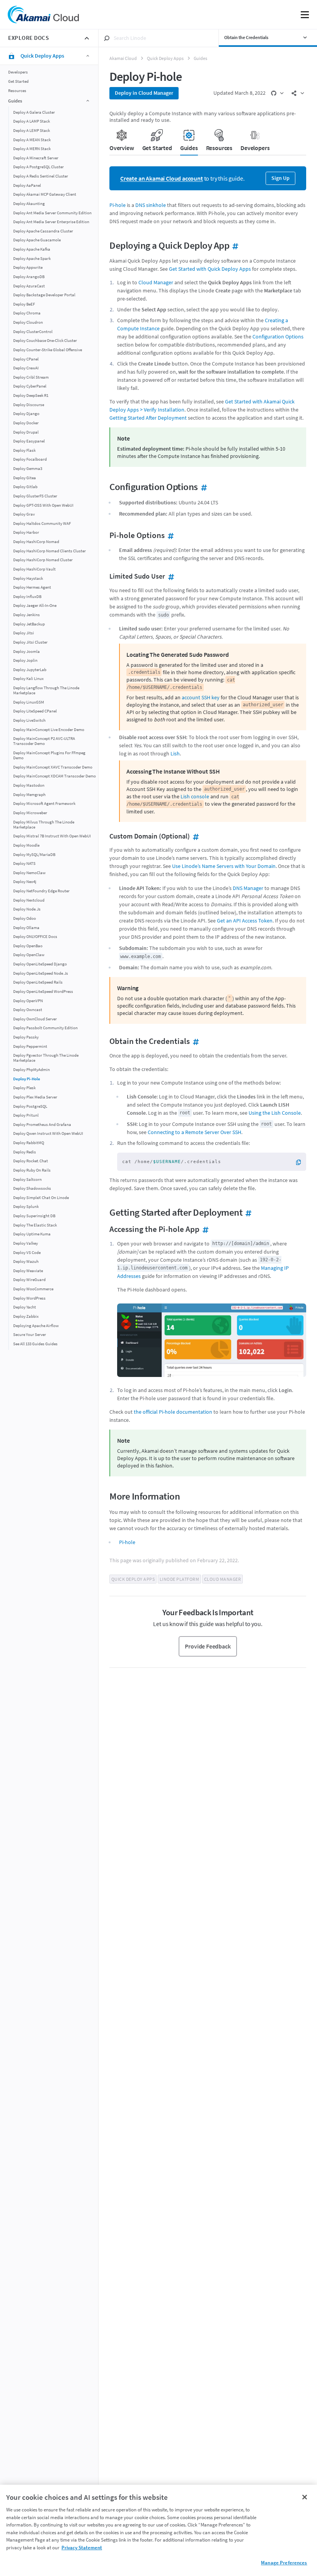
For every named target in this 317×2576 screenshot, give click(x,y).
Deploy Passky (26, 1037)
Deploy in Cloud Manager (144, 93)
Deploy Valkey (26, 1243)
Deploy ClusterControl (33, 332)
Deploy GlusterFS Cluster (35, 496)
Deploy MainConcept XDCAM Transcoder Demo (55, 776)
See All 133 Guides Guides (35, 1344)
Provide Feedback (208, 1646)
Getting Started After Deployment (148, 418)
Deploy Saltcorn (27, 1180)
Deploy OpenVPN (28, 1001)
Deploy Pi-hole (27, 1079)
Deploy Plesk (24, 1088)
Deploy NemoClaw (29, 873)
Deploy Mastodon (29, 785)
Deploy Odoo (25, 918)
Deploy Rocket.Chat (31, 1161)
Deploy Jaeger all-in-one (35, 606)
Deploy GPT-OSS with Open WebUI (43, 505)
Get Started (18, 81)
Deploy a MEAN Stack (32, 140)
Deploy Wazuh (26, 1262)
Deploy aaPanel (27, 185)
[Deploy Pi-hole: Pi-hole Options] (170, 535)
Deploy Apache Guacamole (37, 240)
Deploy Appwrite (28, 267)
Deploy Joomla (26, 652)
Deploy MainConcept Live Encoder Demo (49, 730)
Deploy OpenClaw (29, 955)
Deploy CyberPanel (30, 386)
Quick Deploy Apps (165, 58)
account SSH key (201, 697)
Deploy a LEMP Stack (32, 131)
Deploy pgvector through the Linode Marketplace (46, 1058)
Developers (18, 72)
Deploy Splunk (26, 1207)
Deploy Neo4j (25, 882)
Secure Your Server (30, 1335)
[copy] (301, 1162)
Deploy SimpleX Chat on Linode (41, 1198)
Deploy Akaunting (29, 204)
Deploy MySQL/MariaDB (34, 855)
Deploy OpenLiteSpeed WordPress (43, 992)
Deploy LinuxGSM (29, 702)
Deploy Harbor (26, 532)
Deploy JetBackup (29, 624)
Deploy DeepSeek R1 (31, 395)
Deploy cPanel (26, 359)
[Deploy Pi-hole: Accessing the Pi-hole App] (204, 1229)
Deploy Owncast (28, 1010)
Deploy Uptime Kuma (32, 1234)
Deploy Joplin (25, 660)
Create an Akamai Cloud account (162, 179)
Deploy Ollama (26, 928)
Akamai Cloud (123, 58)
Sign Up (280, 178)
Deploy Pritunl (26, 1115)
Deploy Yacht (25, 1307)
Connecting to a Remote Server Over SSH (194, 1132)
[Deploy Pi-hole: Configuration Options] (203, 487)
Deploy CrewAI (26, 368)
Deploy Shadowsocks (32, 1188)
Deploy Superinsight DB (34, 1216)
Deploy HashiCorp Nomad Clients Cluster (49, 551)
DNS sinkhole (151, 205)
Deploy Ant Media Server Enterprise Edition (51, 222)
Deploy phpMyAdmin (32, 1070)
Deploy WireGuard (29, 1280)
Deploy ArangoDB (29, 277)
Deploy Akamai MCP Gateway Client (45, 194)
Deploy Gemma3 (28, 469)
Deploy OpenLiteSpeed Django (40, 964)
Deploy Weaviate (28, 1271)
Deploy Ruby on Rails (32, 1170)
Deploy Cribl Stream (31, 377)
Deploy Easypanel (29, 441)
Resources (17, 91)
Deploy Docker (26, 423)
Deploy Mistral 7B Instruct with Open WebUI (52, 836)
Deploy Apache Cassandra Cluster (43, 231)
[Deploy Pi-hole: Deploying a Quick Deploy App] (234, 245)
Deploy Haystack (28, 578)
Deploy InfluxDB (27, 597)
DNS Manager (248, 888)
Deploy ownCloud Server (35, 1019)
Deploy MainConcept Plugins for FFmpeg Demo (49, 755)
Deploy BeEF (24, 304)
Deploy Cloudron (28, 322)
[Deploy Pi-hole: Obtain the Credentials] (195, 1041)
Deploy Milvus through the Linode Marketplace (44, 825)
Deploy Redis (25, 1152)
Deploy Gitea (25, 478)
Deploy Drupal (26, 432)
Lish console (195, 796)
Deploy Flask (24, 450)
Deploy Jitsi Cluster (30, 642)
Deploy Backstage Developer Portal (44, 295)
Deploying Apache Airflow (36, 1326)
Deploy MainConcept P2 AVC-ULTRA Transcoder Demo (44, 741)
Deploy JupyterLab (30, 670)
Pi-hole (118, 205)
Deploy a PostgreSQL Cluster (38, 167)
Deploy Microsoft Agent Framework (44, 804)
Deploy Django (26, 414)
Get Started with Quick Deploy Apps (210, 269)
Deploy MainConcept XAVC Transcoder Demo (53, 767)
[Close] (305, 2497)
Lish (175, 753)
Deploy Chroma (27, 313)
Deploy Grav (24, 514)
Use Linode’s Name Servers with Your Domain (224, 866)
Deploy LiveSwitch (29, 720)
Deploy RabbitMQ (29, 1143)
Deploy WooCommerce (33, 1289)
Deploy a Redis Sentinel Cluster (41, 176)
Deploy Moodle (26, 845)
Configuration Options (278, 337)
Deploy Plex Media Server (35, 1097)
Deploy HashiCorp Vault (34, 569)
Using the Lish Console (275, 1113)
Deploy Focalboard (30, 459)
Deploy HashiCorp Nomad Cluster (43, 560)
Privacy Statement (82, 2548)
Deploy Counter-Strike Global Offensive (48, 350)
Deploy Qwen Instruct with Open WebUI (48, 1133)
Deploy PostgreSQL (30, 1106)
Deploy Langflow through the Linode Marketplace (46, 690)
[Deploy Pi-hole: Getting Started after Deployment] (247, 1212)
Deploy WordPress (29, 1298)
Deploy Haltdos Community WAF (42, 524)
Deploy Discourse (29, 405)
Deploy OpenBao (28, 946)
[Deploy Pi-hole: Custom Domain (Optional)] (195, 836)
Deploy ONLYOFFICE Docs (35, 937)
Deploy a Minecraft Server (36, 158)
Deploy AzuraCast (29, 286)
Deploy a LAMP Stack (32, 121)
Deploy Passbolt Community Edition (45, 1028)
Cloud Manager (156, 282)
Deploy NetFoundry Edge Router (41, 891)
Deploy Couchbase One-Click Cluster (45, 341)
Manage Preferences (284, 2563)
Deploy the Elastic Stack (35, 1225)
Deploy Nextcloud (29, 900)
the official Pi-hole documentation (173, 1412)
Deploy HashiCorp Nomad (36, 542)
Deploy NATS (24, 864)
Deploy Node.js (27, 909)
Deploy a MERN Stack (32, 149)
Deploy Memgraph (29, 795)
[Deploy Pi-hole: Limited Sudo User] (170, 576)
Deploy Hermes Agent (32, 587)
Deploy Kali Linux (28, 679)
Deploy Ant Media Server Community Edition (52, 213)
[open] (277, 93)
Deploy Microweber (30, 813)
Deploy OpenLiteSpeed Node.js (41, 973)
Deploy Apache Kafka (32, 249)
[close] (87, 38)
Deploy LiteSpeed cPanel (35, 711)
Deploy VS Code (27, 1253)
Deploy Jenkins (26, 615)
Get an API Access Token (245, 921)
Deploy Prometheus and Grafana (42, 1125)
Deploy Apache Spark (32, 259)
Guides (200, 58)
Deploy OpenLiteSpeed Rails (38, 982)
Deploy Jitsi (24, 633)
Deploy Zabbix (26, 1316)
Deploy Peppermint (30, 1046)
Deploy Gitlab (25, 487)
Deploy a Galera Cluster (34, 112)
